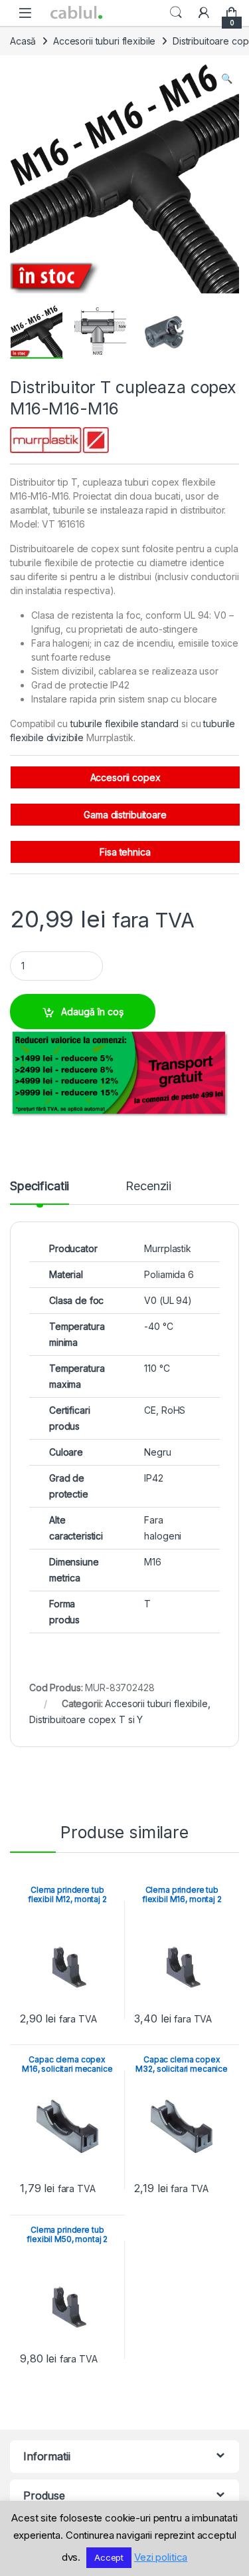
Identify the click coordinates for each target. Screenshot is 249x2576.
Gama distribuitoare (125, 815)
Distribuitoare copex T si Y (86, 1719)
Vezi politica (161, 2557)
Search (176, 13)
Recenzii (148, 1187)
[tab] (40, 1192)
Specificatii (40, 1187)
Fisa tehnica (125, 852)
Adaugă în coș (92, 1012)
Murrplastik (167, 1248)
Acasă (23, 41)
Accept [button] (109, 2557)
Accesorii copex (125, 777)
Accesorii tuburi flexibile (104, 41)
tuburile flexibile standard (124, 724)
